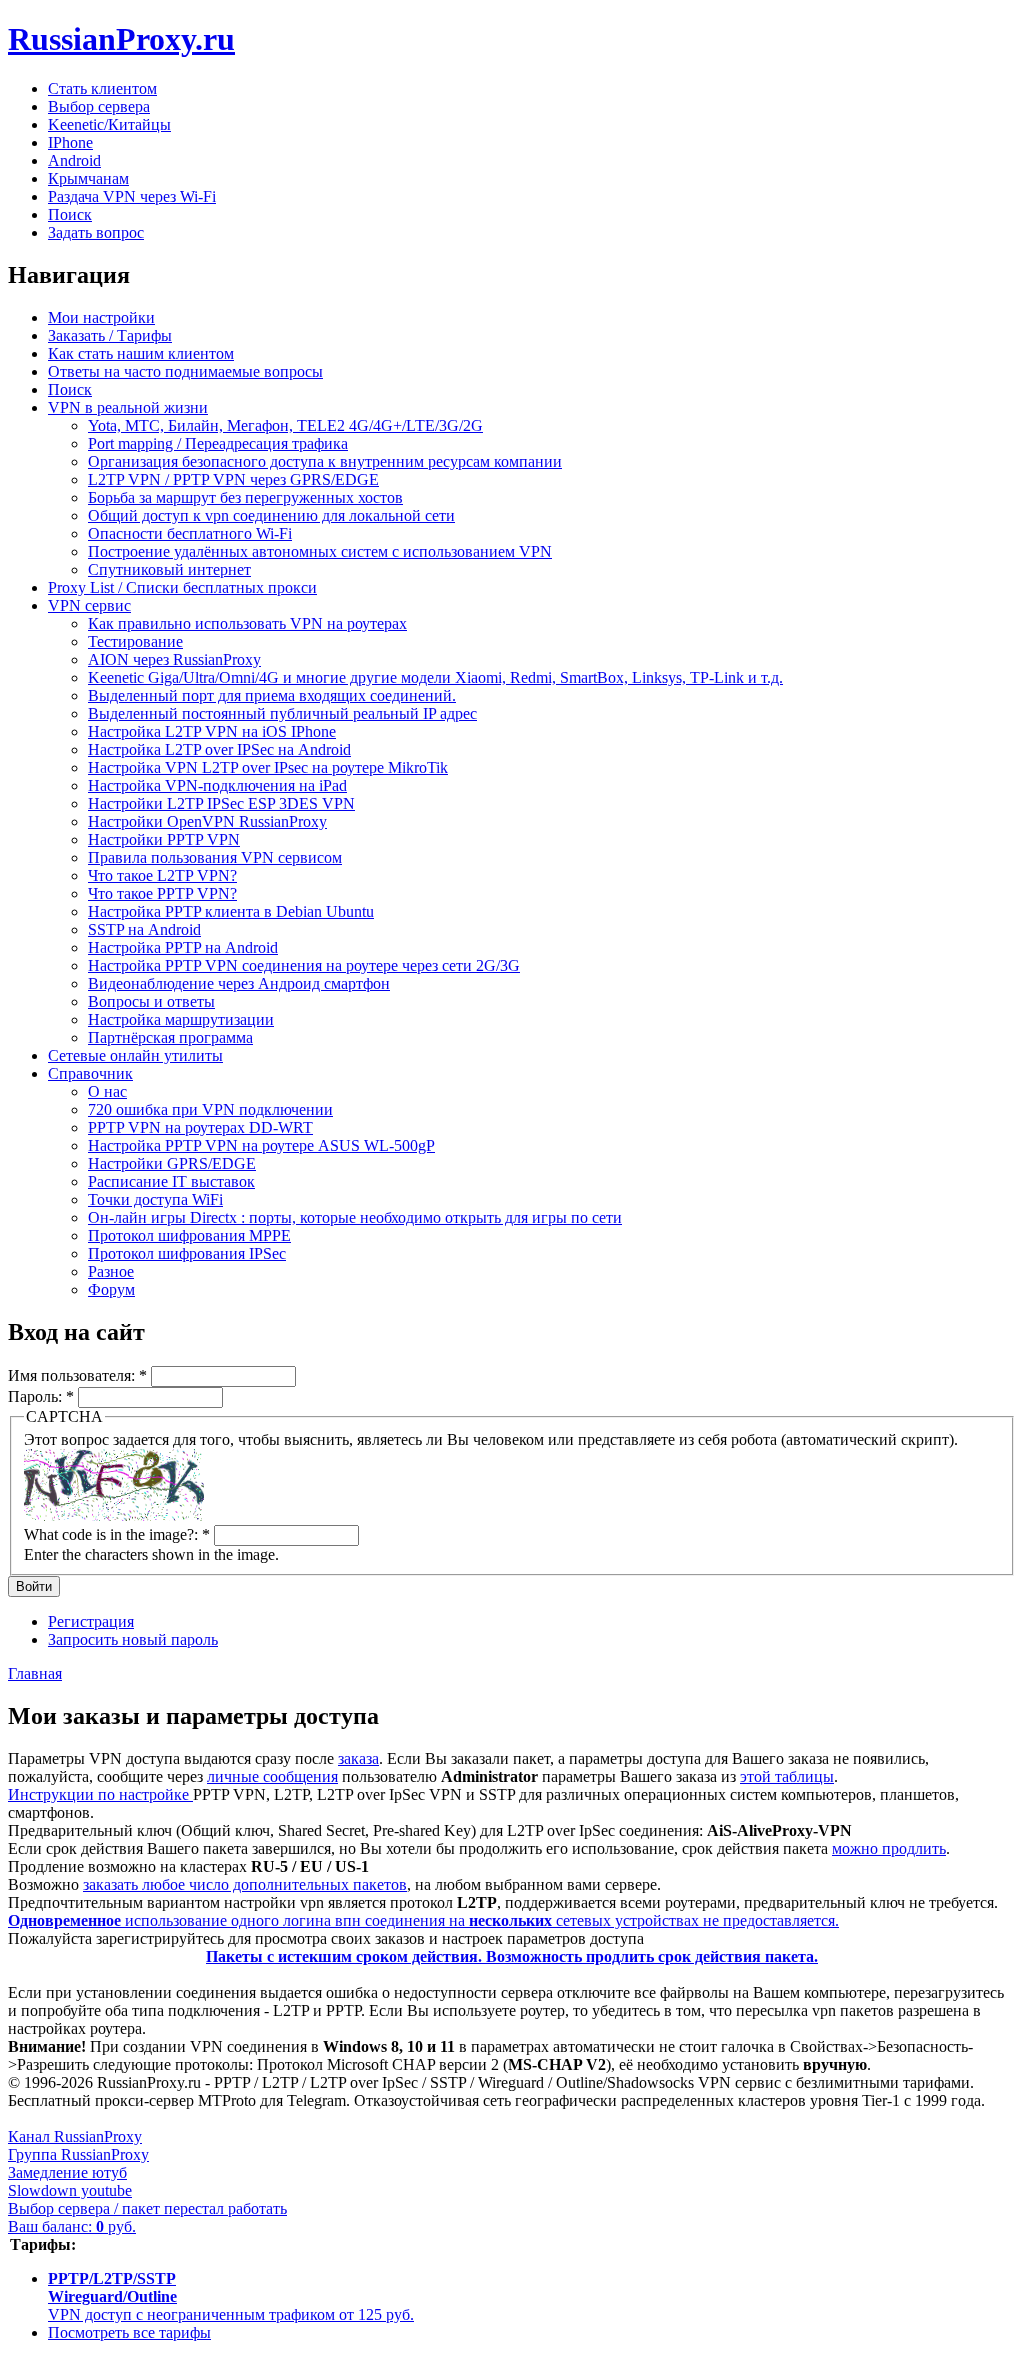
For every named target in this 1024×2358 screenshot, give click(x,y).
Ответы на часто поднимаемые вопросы (185, 371)
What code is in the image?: (117, 1534)
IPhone (70, 142)
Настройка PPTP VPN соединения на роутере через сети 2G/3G (304, 965)
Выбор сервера (99, 106)
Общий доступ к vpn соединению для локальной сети (271, 515)
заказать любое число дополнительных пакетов (245, 1884)
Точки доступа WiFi (155, 1199)
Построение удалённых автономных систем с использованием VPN (320, 551)
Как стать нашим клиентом (141, 353)
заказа (358, 1758)
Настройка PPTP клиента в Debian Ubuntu (231, 911)
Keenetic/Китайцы (109, 124)
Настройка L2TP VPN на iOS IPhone (212, 731)
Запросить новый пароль (133, 1639)
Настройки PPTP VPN (164, 839)
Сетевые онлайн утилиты (135, 1055)
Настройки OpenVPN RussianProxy (207, 821)
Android (74, 160)
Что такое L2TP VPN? (162, 875)
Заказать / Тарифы (110, 335)
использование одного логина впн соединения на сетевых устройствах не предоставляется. (423, 1920)
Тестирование (135, 641)
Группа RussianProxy (78, 2154)
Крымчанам (88, 178)
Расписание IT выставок (171, 1181)
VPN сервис (89, 605)
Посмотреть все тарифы (129, 2332)
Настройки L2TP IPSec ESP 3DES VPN (221, 803)
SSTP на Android (144, 929)
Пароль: (41, 1396)
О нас (107, 1091)
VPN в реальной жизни (128, 407)
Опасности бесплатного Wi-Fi (190, 533)
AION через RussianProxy (174, 659)
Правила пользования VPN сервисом (215, 857)
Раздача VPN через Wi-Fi (132, 196)
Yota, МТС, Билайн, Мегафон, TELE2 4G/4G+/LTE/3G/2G (285, 425)
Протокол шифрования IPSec (187, 1253)
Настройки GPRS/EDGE (172, 1163)
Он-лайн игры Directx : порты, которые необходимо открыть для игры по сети (355, 1217)
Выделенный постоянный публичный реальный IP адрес (282, 713)
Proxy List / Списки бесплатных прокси (182, 587)
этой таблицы (787, 1776)
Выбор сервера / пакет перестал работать (147, 2208)
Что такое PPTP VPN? (162, 893)
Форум (111, 1289)
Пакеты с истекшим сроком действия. (512, 1956)
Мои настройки (101, 317)
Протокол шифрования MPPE (189, 1235)
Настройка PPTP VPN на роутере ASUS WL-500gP (261, 1145)
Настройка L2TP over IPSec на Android (219, 749)
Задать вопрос (96, 232)
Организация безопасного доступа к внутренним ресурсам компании (325, 461)
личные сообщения (272, 1776)
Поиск (70, 214)
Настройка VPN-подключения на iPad (217, 785)
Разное (111, 1271)
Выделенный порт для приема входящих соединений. (272, 695)
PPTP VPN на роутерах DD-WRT (200, 1127)
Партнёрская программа (170, 1037)
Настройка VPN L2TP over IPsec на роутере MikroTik (268, 767)
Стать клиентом (102, 88)
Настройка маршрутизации (181, 1019)
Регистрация (91, 1621)
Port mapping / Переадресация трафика (218, 443)
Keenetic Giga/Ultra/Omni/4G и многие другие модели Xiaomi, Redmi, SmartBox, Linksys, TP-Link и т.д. (435, 677)
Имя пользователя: (77, 1375)
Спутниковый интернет (169, 569)
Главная (35, 1673)
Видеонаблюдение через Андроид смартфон (239, 983)
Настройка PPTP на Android (183, 947)
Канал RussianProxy (75, 2136)
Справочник (90, 1073)
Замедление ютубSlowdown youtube (70, 2181)
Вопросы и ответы (151, 1001)
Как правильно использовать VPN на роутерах (247, 623)
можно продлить (889, 1848)
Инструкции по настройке (100, 1794)
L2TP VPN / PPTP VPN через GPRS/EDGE (233, 479)
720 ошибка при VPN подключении (210, 1109)
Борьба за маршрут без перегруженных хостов (245, 497)
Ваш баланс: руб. (72, 2226)
